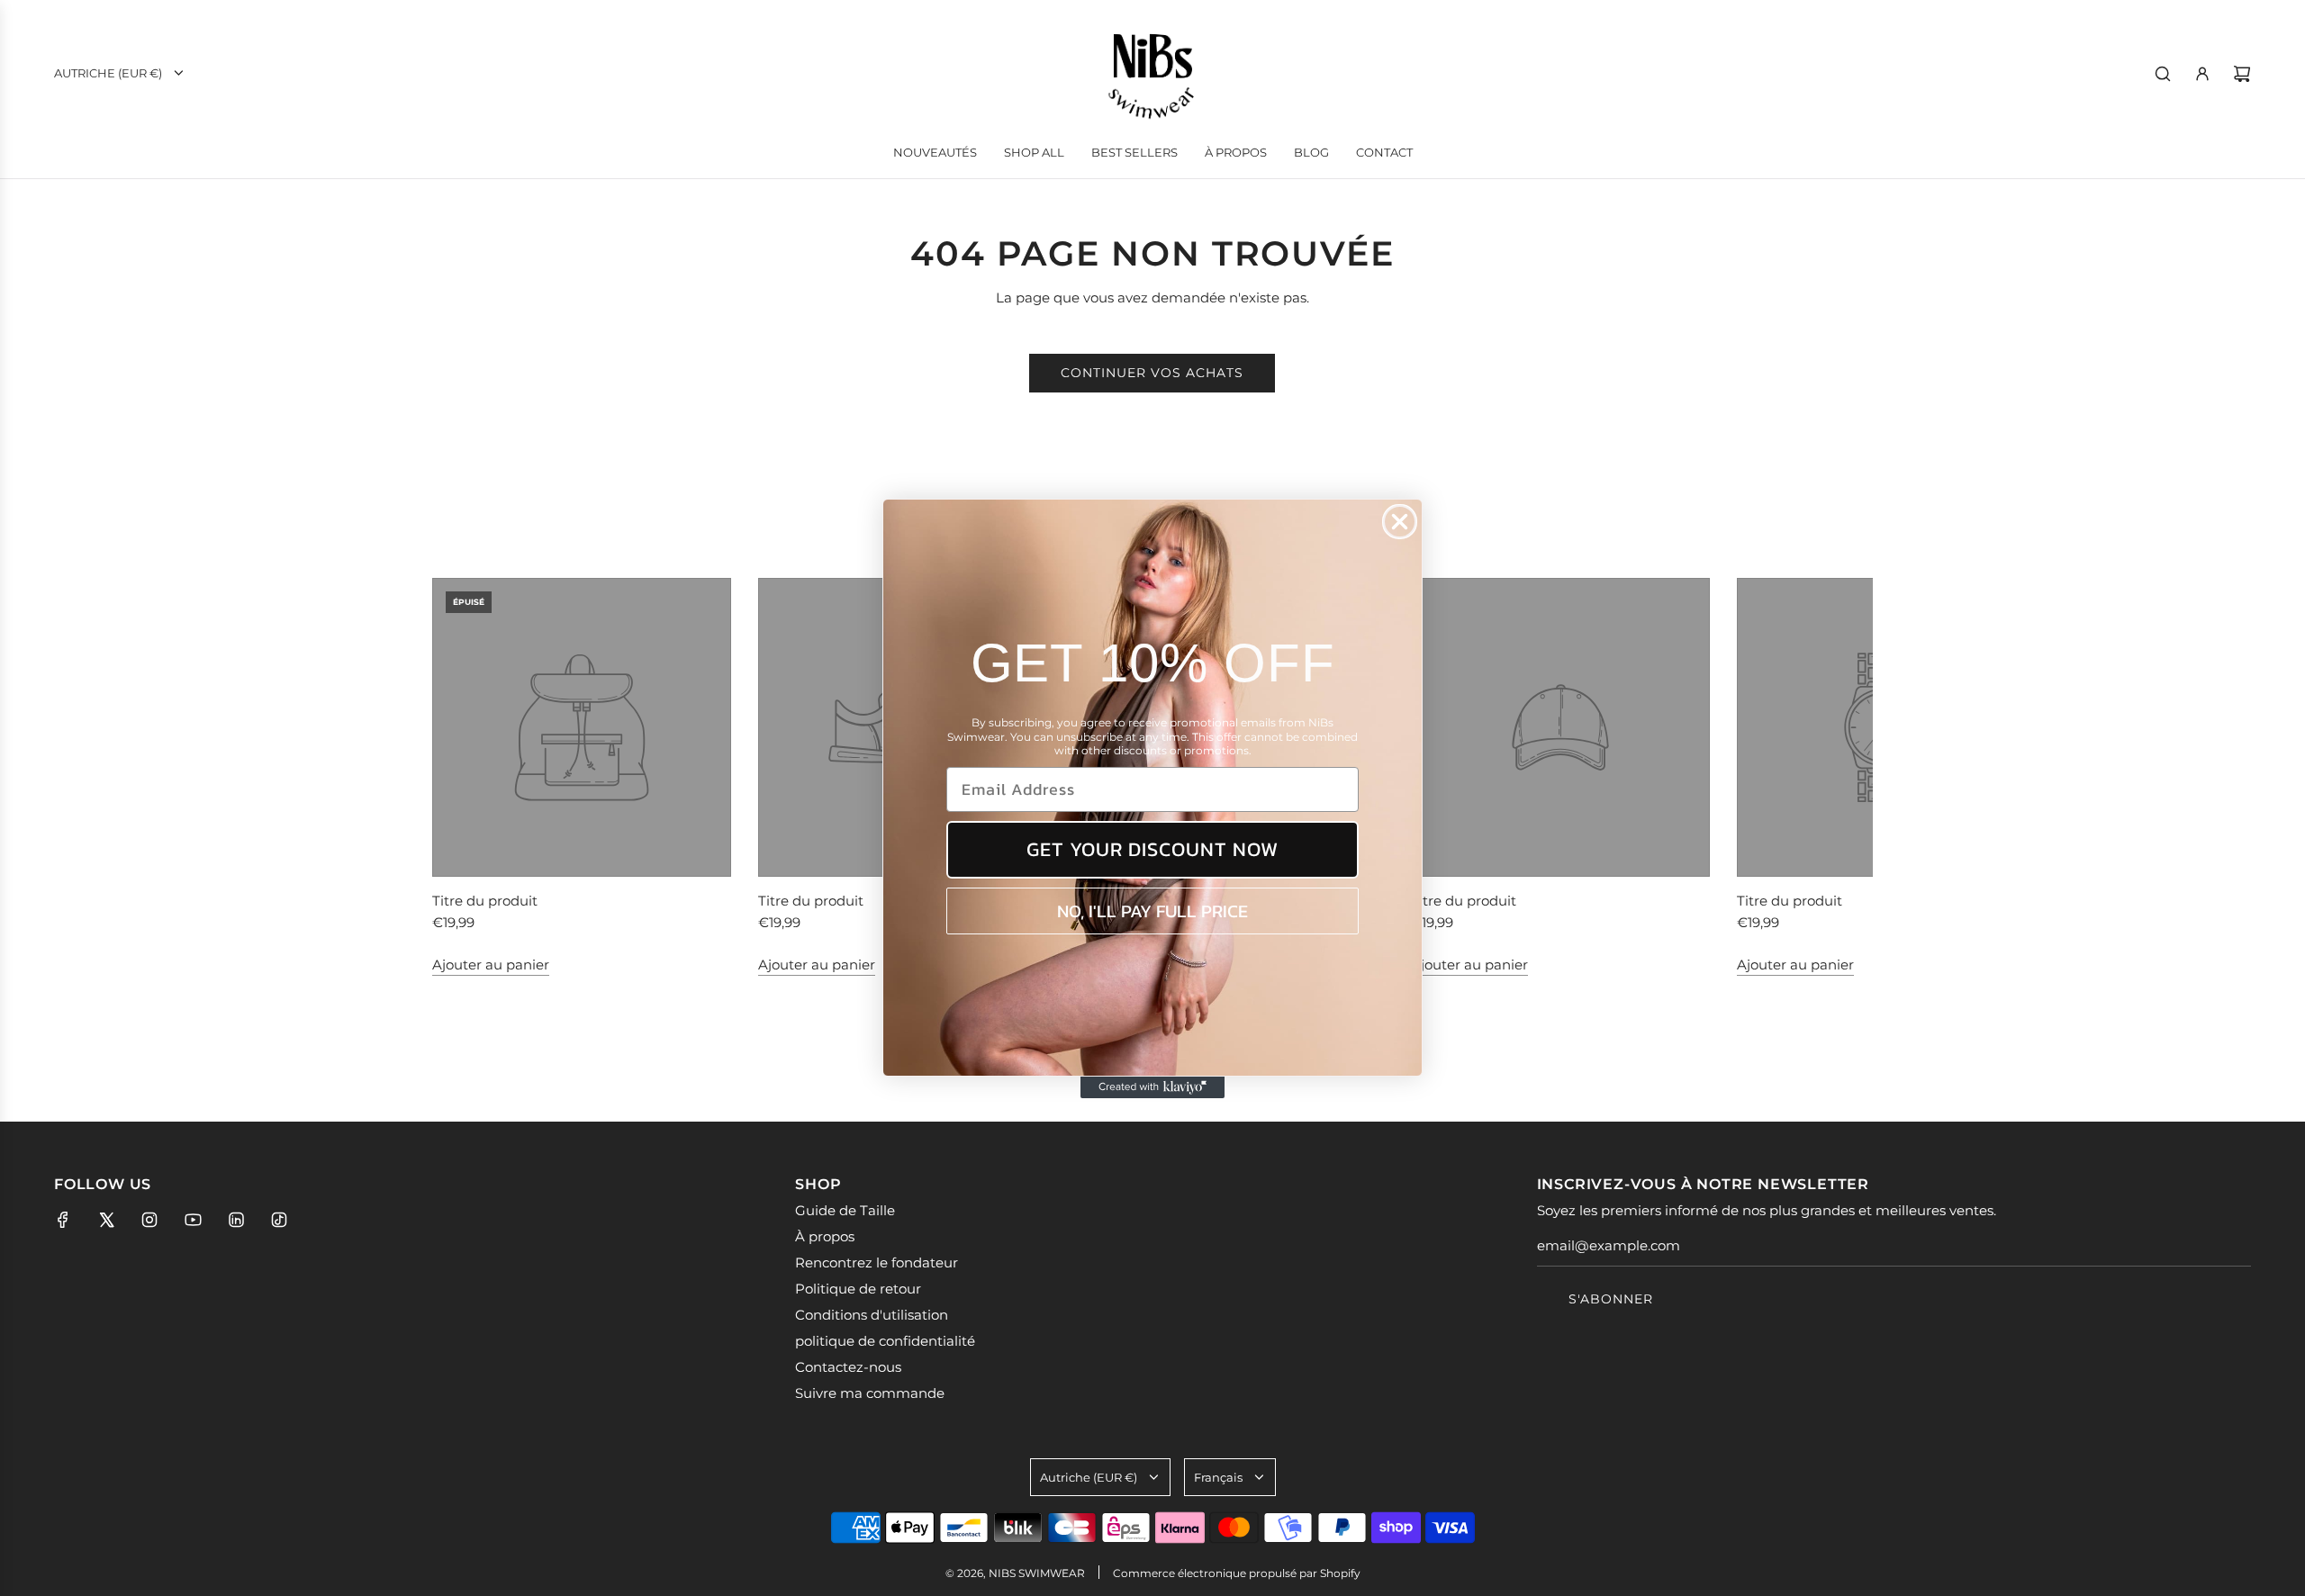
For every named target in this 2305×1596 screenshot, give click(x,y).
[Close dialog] (1400, 522)
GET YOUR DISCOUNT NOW (1152, 849)
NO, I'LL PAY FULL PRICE (1152, 911)
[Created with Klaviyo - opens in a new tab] (1152, 1087)
